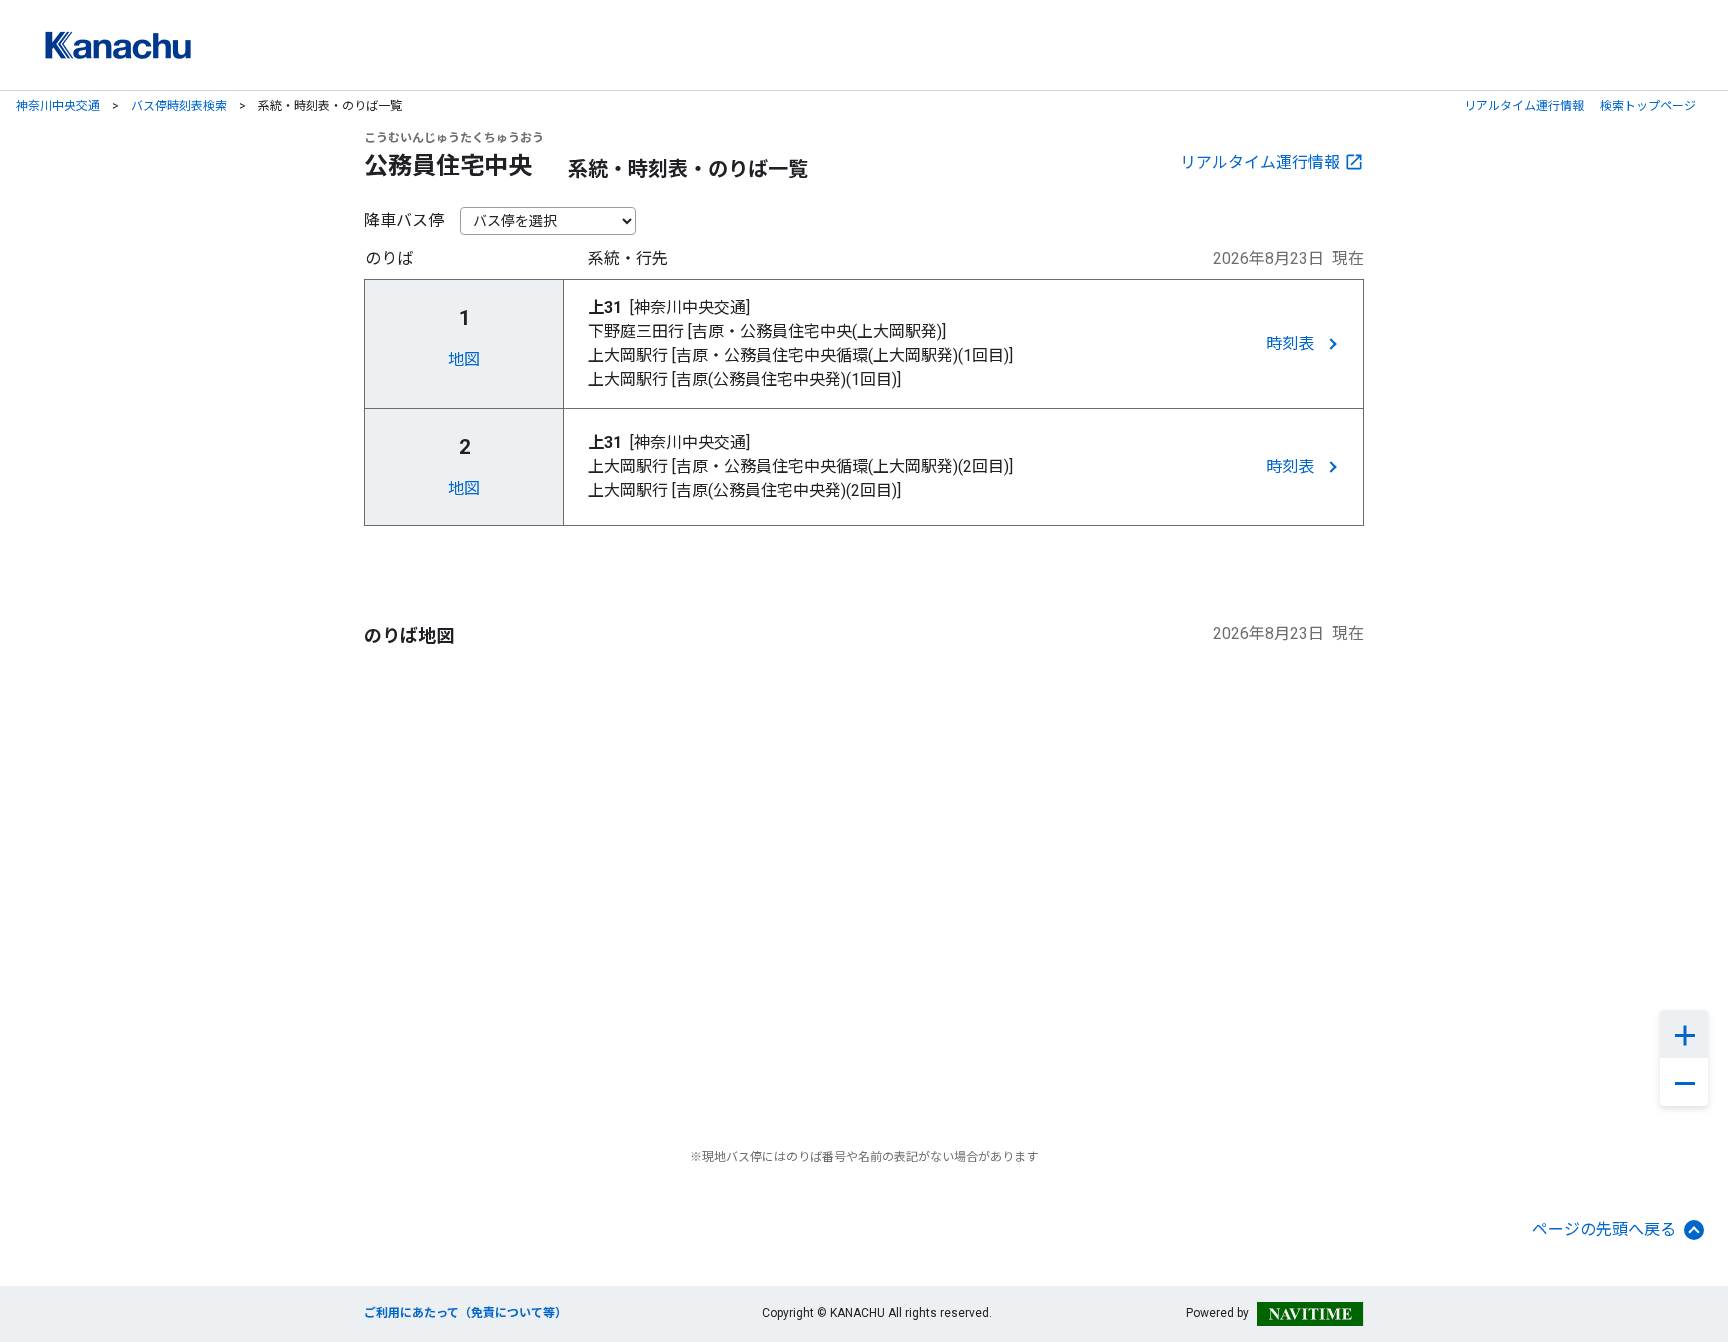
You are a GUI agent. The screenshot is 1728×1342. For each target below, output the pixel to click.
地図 (464, 359)
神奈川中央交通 (58, 106)
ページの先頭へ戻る (1604, 1229)
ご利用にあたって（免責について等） (465, 1313)
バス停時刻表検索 (179, 106)
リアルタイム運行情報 (1524, 106)
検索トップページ (1648, 106)
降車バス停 (404, 220)
